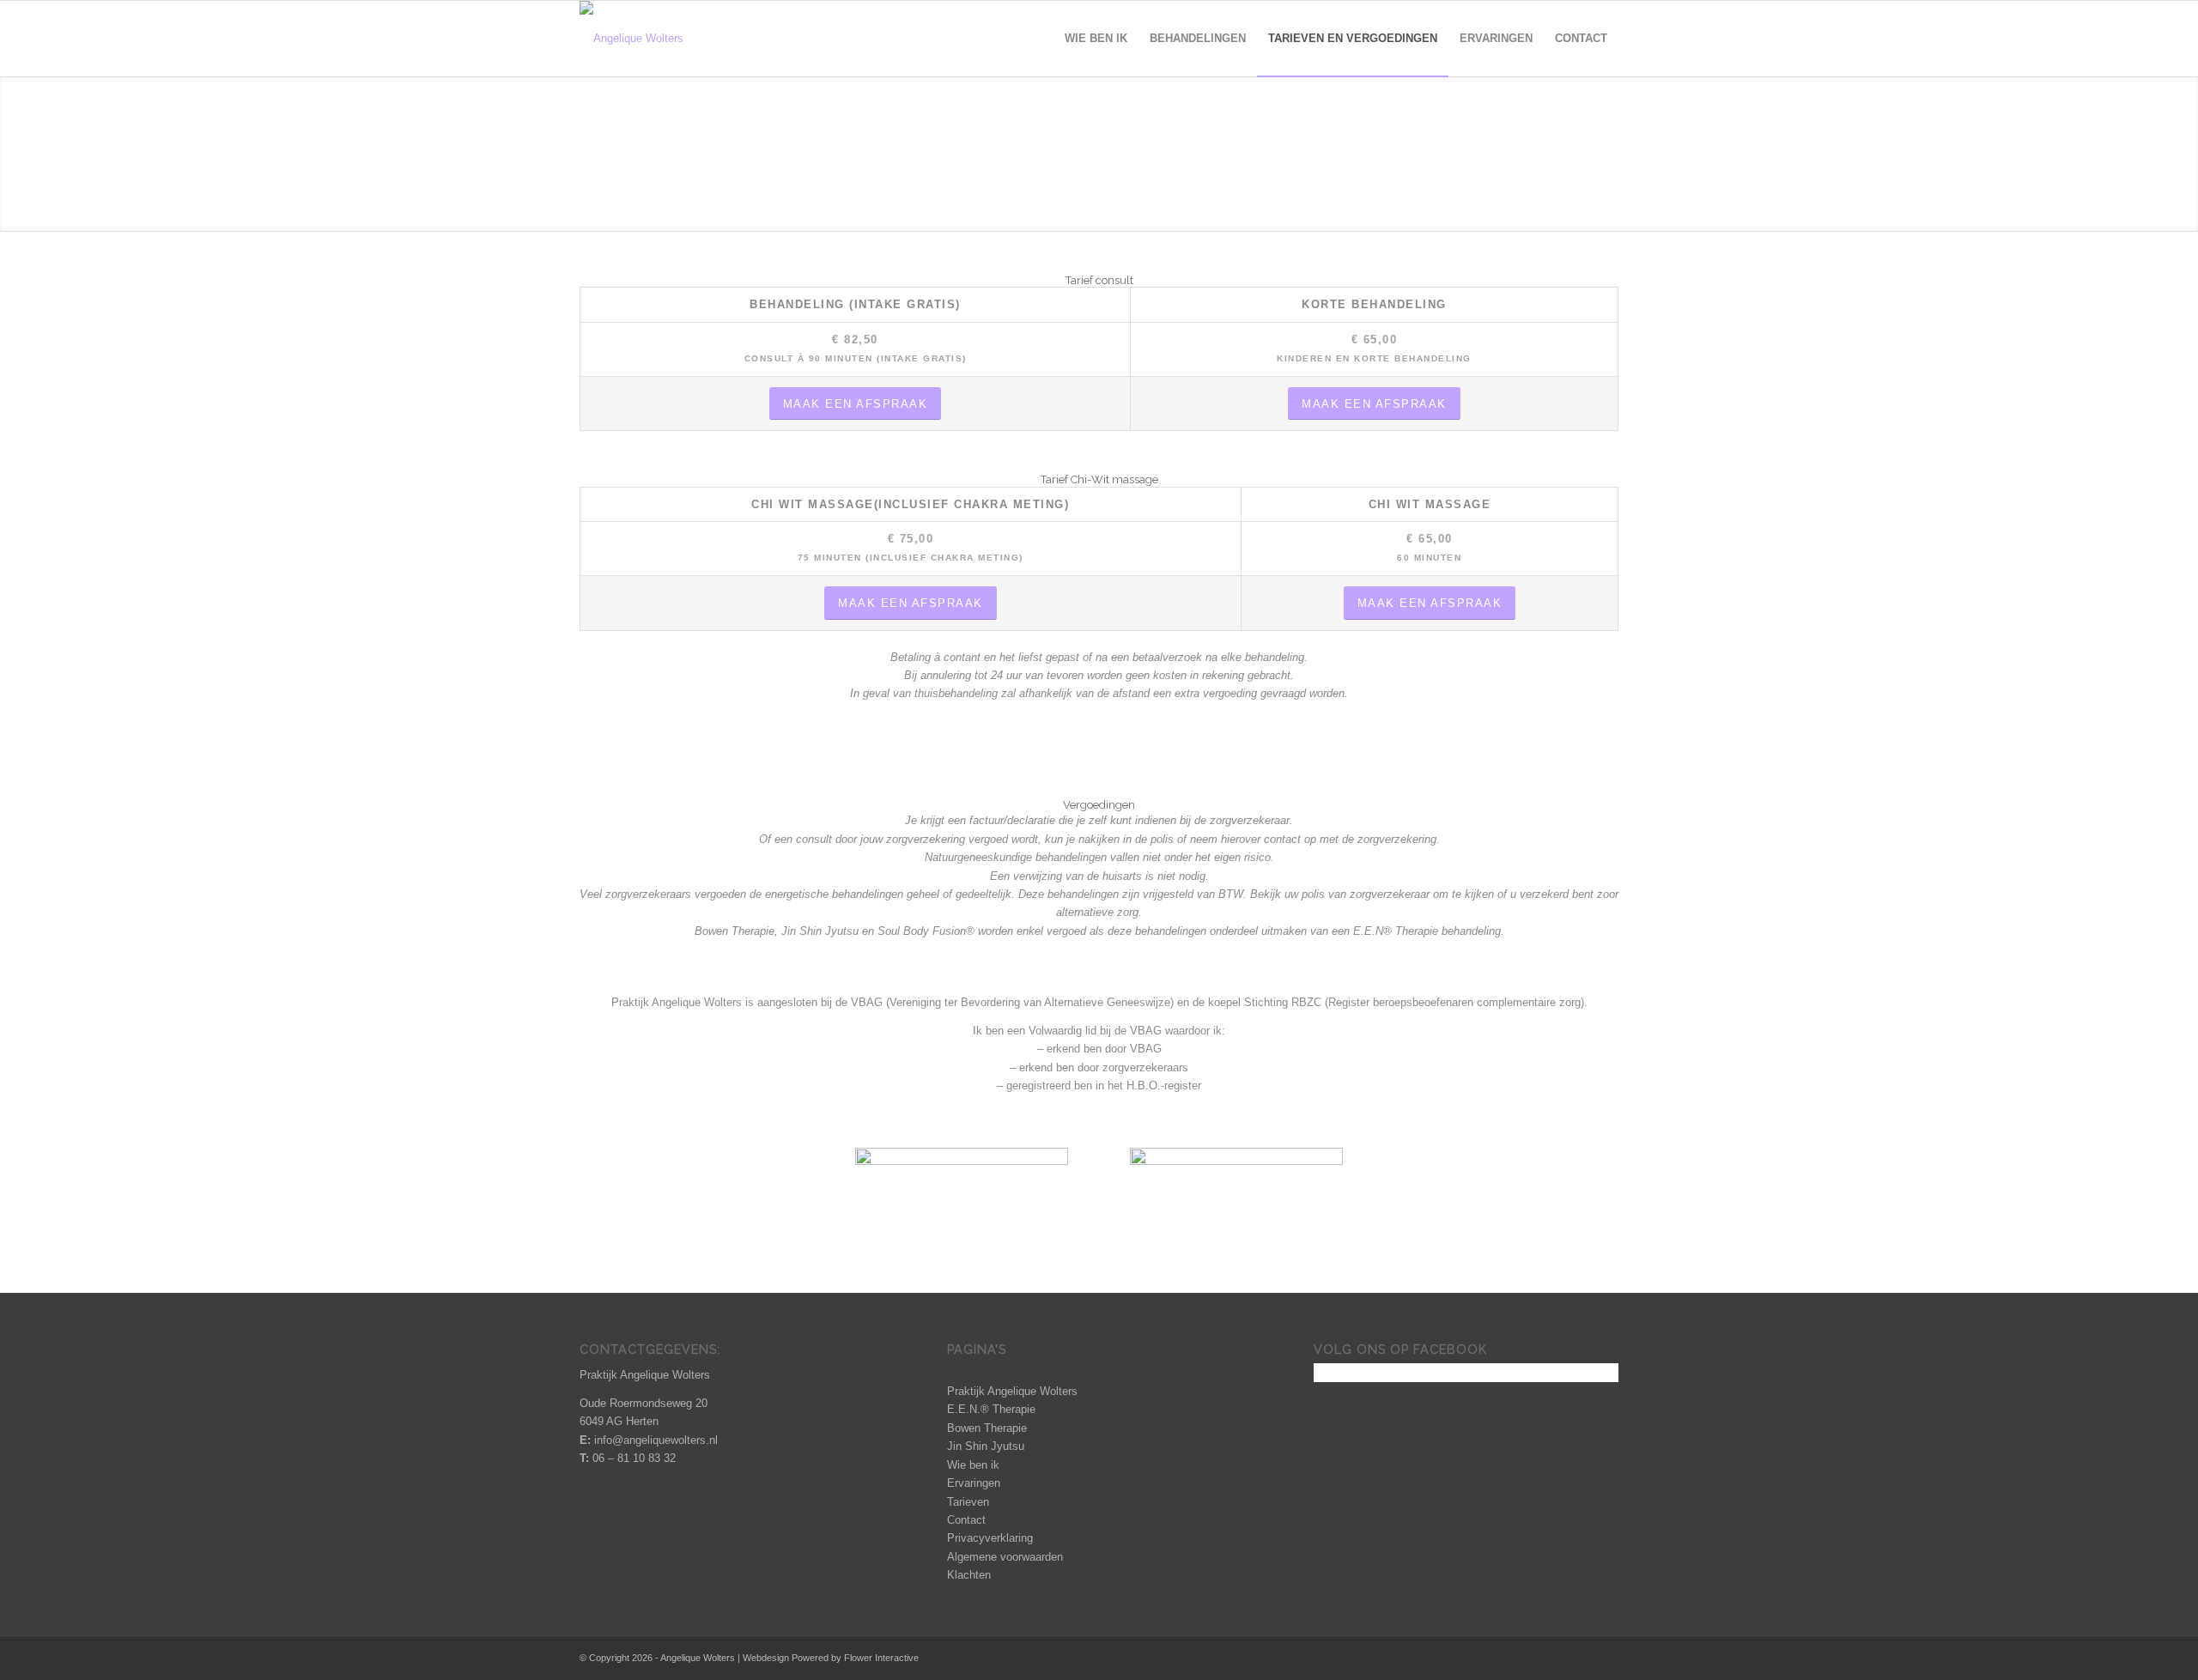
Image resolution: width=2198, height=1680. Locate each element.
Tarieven (968, 1502)
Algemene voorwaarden (1005, 1557)
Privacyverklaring (990, 1538)
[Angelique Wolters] (631, 39)
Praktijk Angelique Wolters (1012, 1391)
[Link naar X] (1580, 1658)
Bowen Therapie (987, 1428)
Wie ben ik (973, 1465)
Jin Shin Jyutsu (986, 1446)
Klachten (969, 1575)
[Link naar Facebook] (1554, 1658)
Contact (966, 1520)
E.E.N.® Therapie (991, 1409)
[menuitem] (1096, 39)
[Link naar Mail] (1606, 1658)
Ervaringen (974, 1483)
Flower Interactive (881, 1658)
